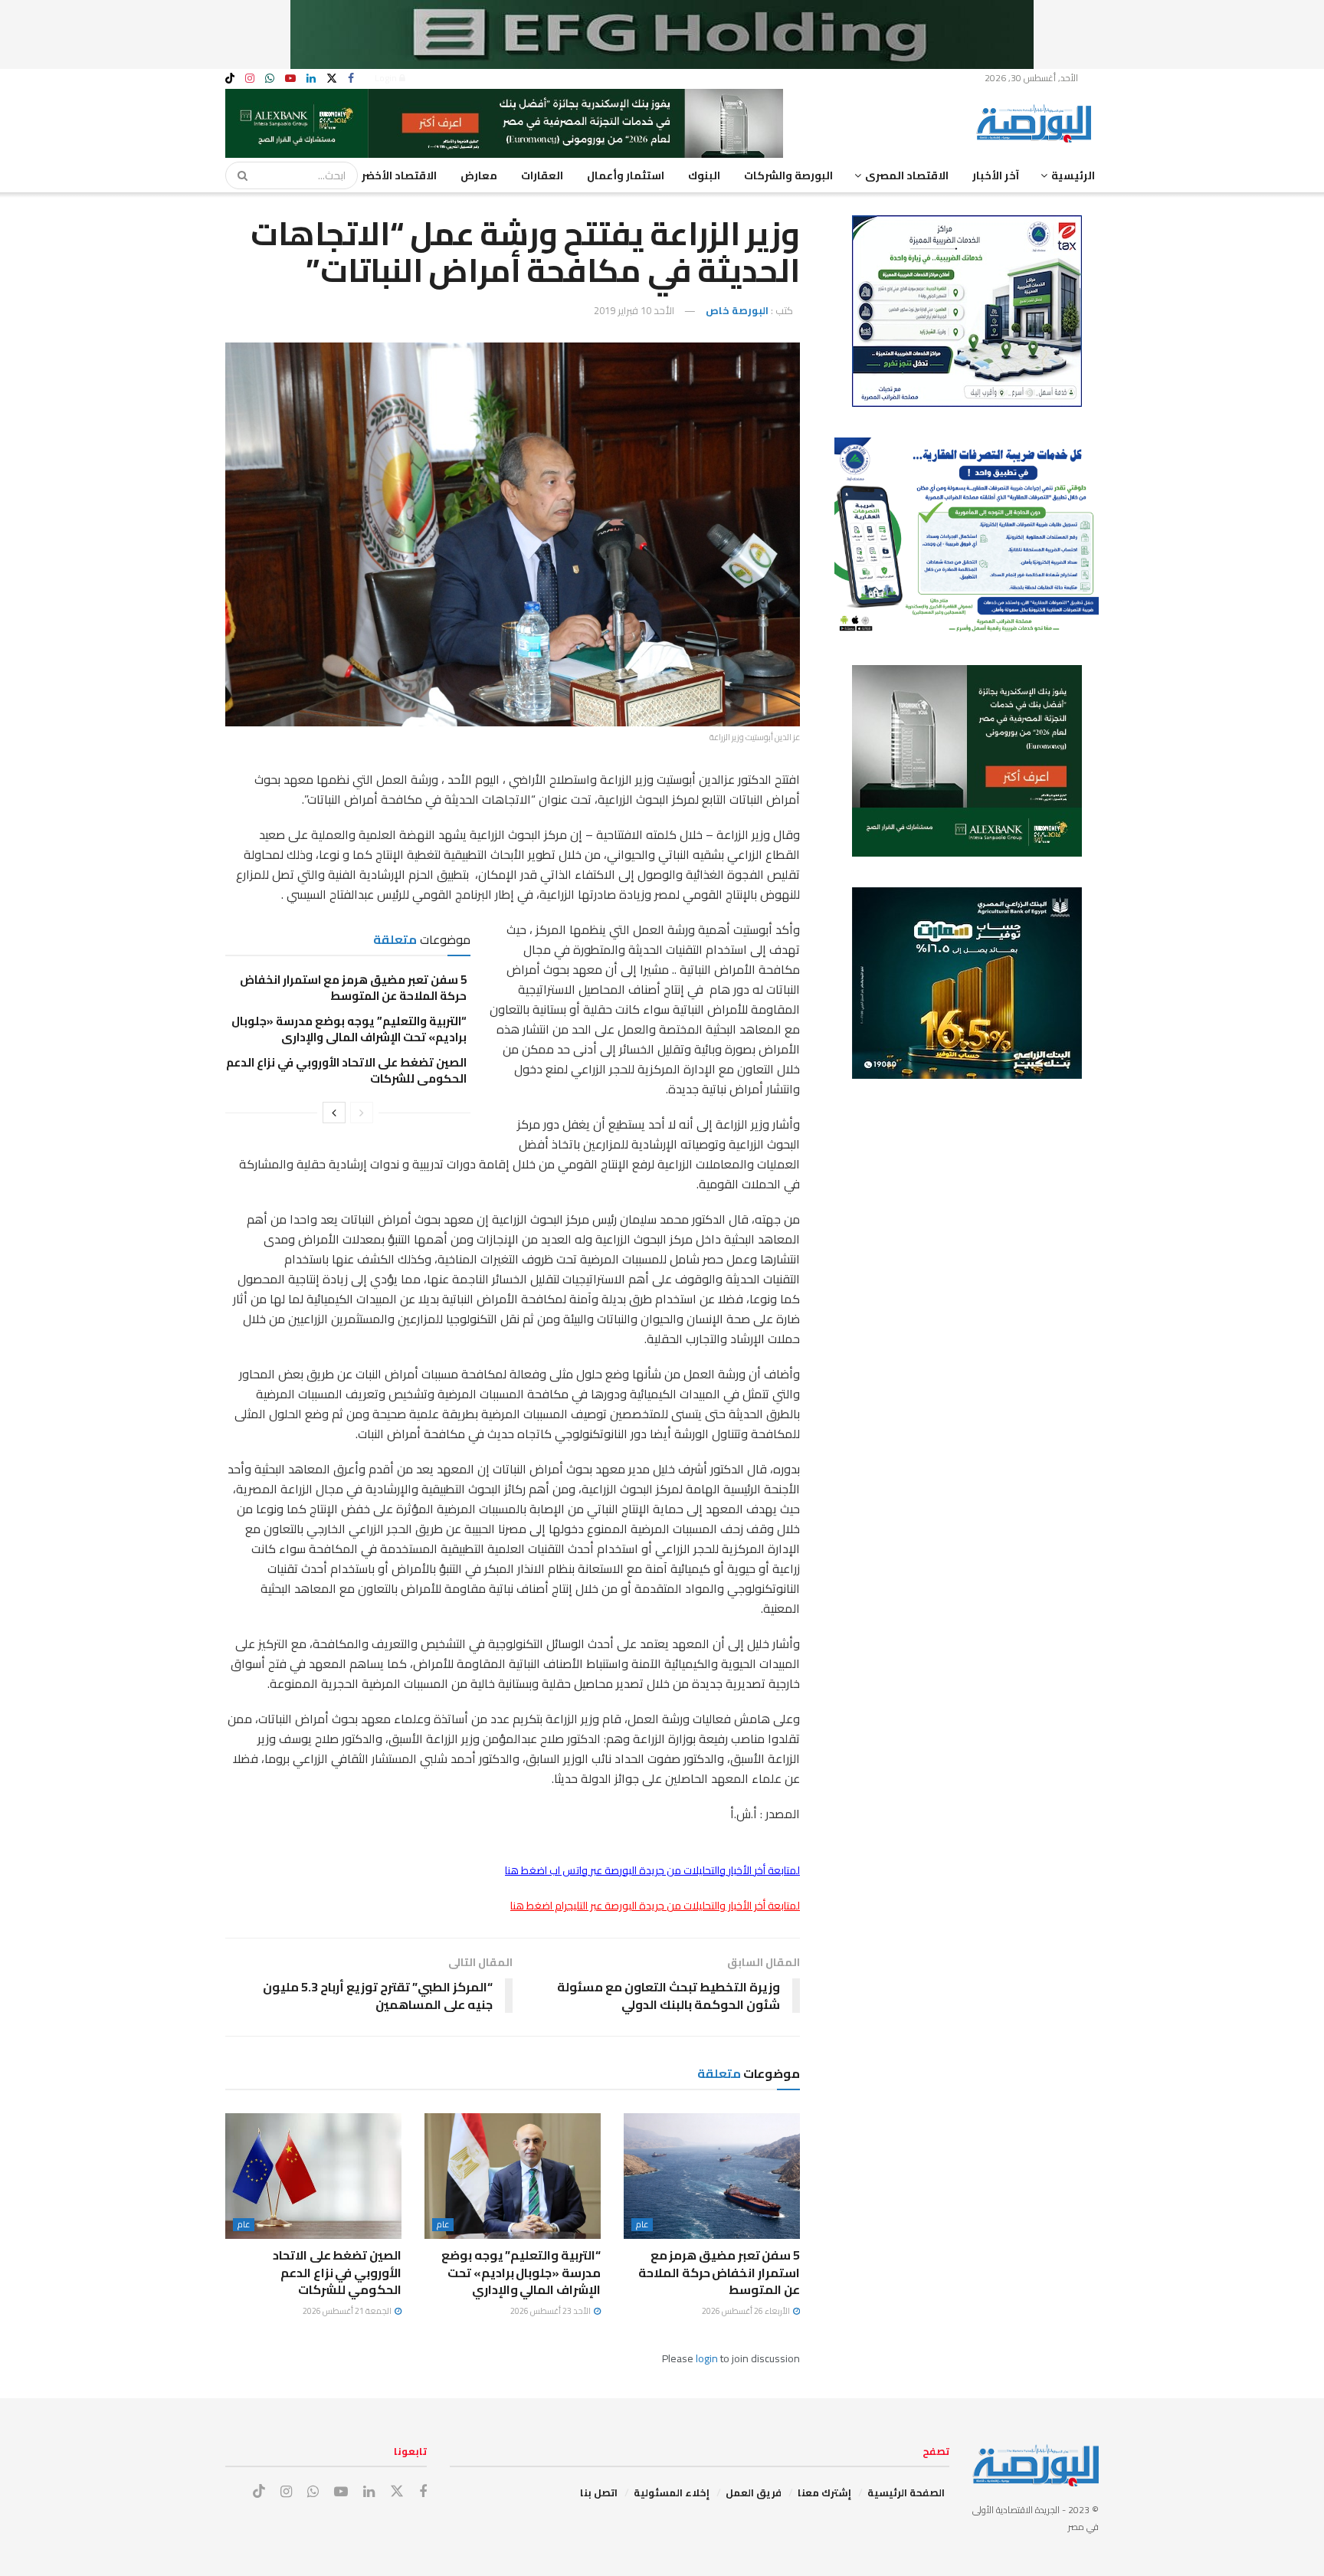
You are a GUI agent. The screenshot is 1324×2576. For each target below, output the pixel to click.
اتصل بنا (599, 2492)
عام (642, 2225)
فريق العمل (754, 2492)
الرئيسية (1073, 175)
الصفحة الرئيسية (906, 2492)
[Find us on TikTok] (230, 79)
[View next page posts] (334, 1113)
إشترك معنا (824, 2492)
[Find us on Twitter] (332, 79)
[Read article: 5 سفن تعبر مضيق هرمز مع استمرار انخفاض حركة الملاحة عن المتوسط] (712, 2176)
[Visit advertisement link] (662, 34)
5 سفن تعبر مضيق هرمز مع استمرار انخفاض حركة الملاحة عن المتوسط (353, 988)
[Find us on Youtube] (290, 79)
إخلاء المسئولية (672, 2492)
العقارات (542, 175)
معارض (479, 175)
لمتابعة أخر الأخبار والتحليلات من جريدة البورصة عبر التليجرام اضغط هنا (655, 1906)
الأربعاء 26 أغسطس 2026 (747, 2311)
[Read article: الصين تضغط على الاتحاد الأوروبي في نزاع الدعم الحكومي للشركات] (313, 2176)
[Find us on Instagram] (250, 79)
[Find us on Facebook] (351, 79)
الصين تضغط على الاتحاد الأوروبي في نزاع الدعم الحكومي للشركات (346, 1070)
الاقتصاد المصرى (907, 175)
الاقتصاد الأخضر (399, 175)
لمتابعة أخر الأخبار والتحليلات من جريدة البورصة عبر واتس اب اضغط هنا (652, 1870)
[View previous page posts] (362, 1113)
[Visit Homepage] (1037, 123)
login (707, 2358)
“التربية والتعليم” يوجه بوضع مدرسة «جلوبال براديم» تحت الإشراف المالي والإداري (349, 1029)
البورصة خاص (737, 310)
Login (387, 78)
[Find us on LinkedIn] (311, 79)
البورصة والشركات (788, 175)
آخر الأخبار (996, 175)
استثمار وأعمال (626, 175)
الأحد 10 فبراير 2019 (634, 310)
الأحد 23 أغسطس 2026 (551, 2311)
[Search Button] (238, 175)
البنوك (704, 175)
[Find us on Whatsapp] (270, 79)
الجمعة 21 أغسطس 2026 (348, 2311)
